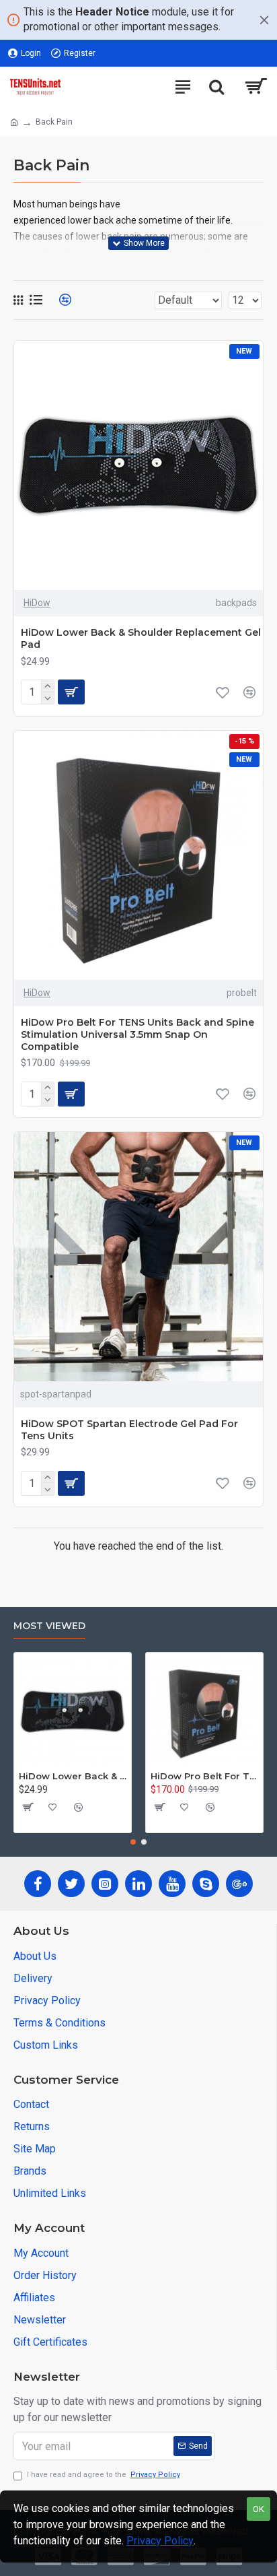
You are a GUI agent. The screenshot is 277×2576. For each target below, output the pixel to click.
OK (259, 2509)
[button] (133, 1842)
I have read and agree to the (104, 2475)
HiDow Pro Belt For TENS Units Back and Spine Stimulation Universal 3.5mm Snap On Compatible (137, 1034)
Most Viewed (49, 1626)
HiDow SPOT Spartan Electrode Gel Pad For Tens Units (129, 1430)
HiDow (37, 603)
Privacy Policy (160, 2541)
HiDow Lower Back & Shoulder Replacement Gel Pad (141, 638)
